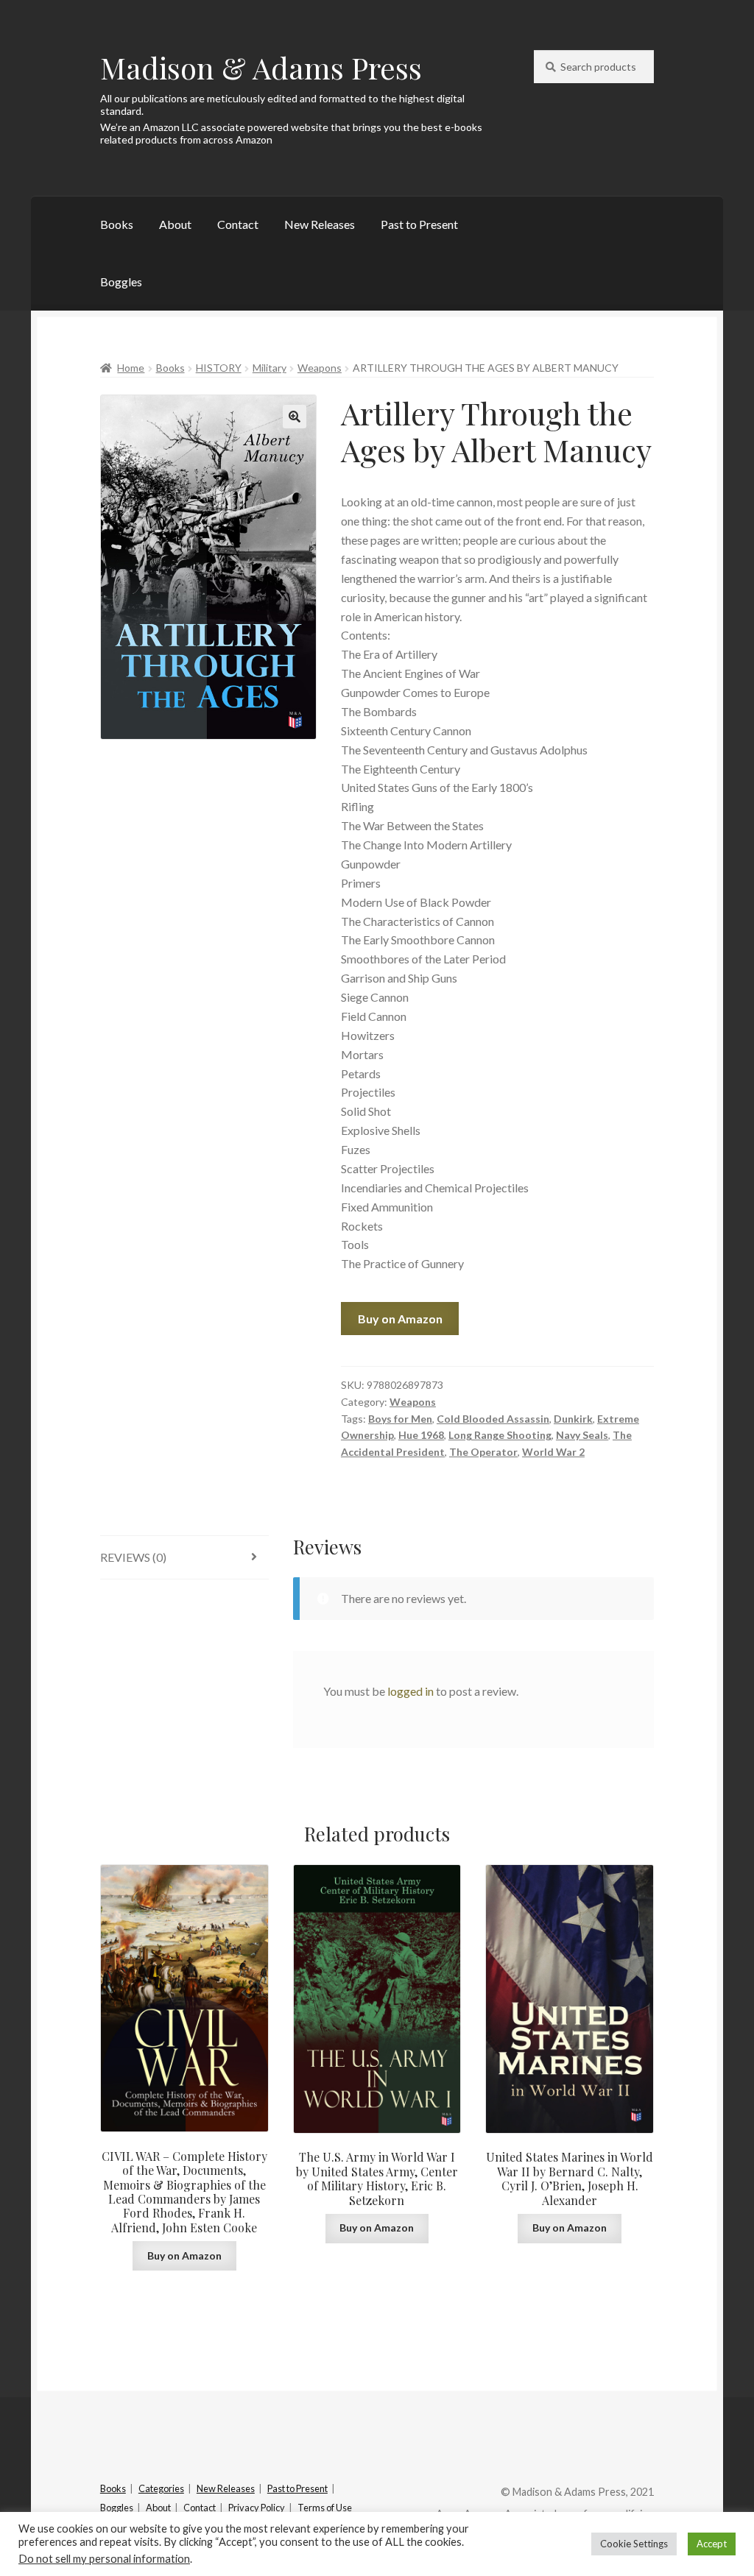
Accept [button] (712, 2544)
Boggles (121, 282)
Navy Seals (582, 1435)
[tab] (184, 1558)
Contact (238, 224)
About (175, 224)
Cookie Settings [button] (634, 2544)
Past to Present (419, 224)
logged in (411, 1691)
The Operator (483, 1452)
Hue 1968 (421, 1435)
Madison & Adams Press (261, 67)
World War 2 (553, 1452)
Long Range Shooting (500, 1435)
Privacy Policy (257, 2508)
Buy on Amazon (400, 1319)
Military (269, 368)
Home (131, 368)
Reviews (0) (133, 1557)
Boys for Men (400, 1419)
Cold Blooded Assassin (493, 1419)
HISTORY (219, 368)
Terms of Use (325, 2508)
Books (117, 224)
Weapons (320, 368)
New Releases (320, 224)
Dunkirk (573, 1419)
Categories (161, 2488)
